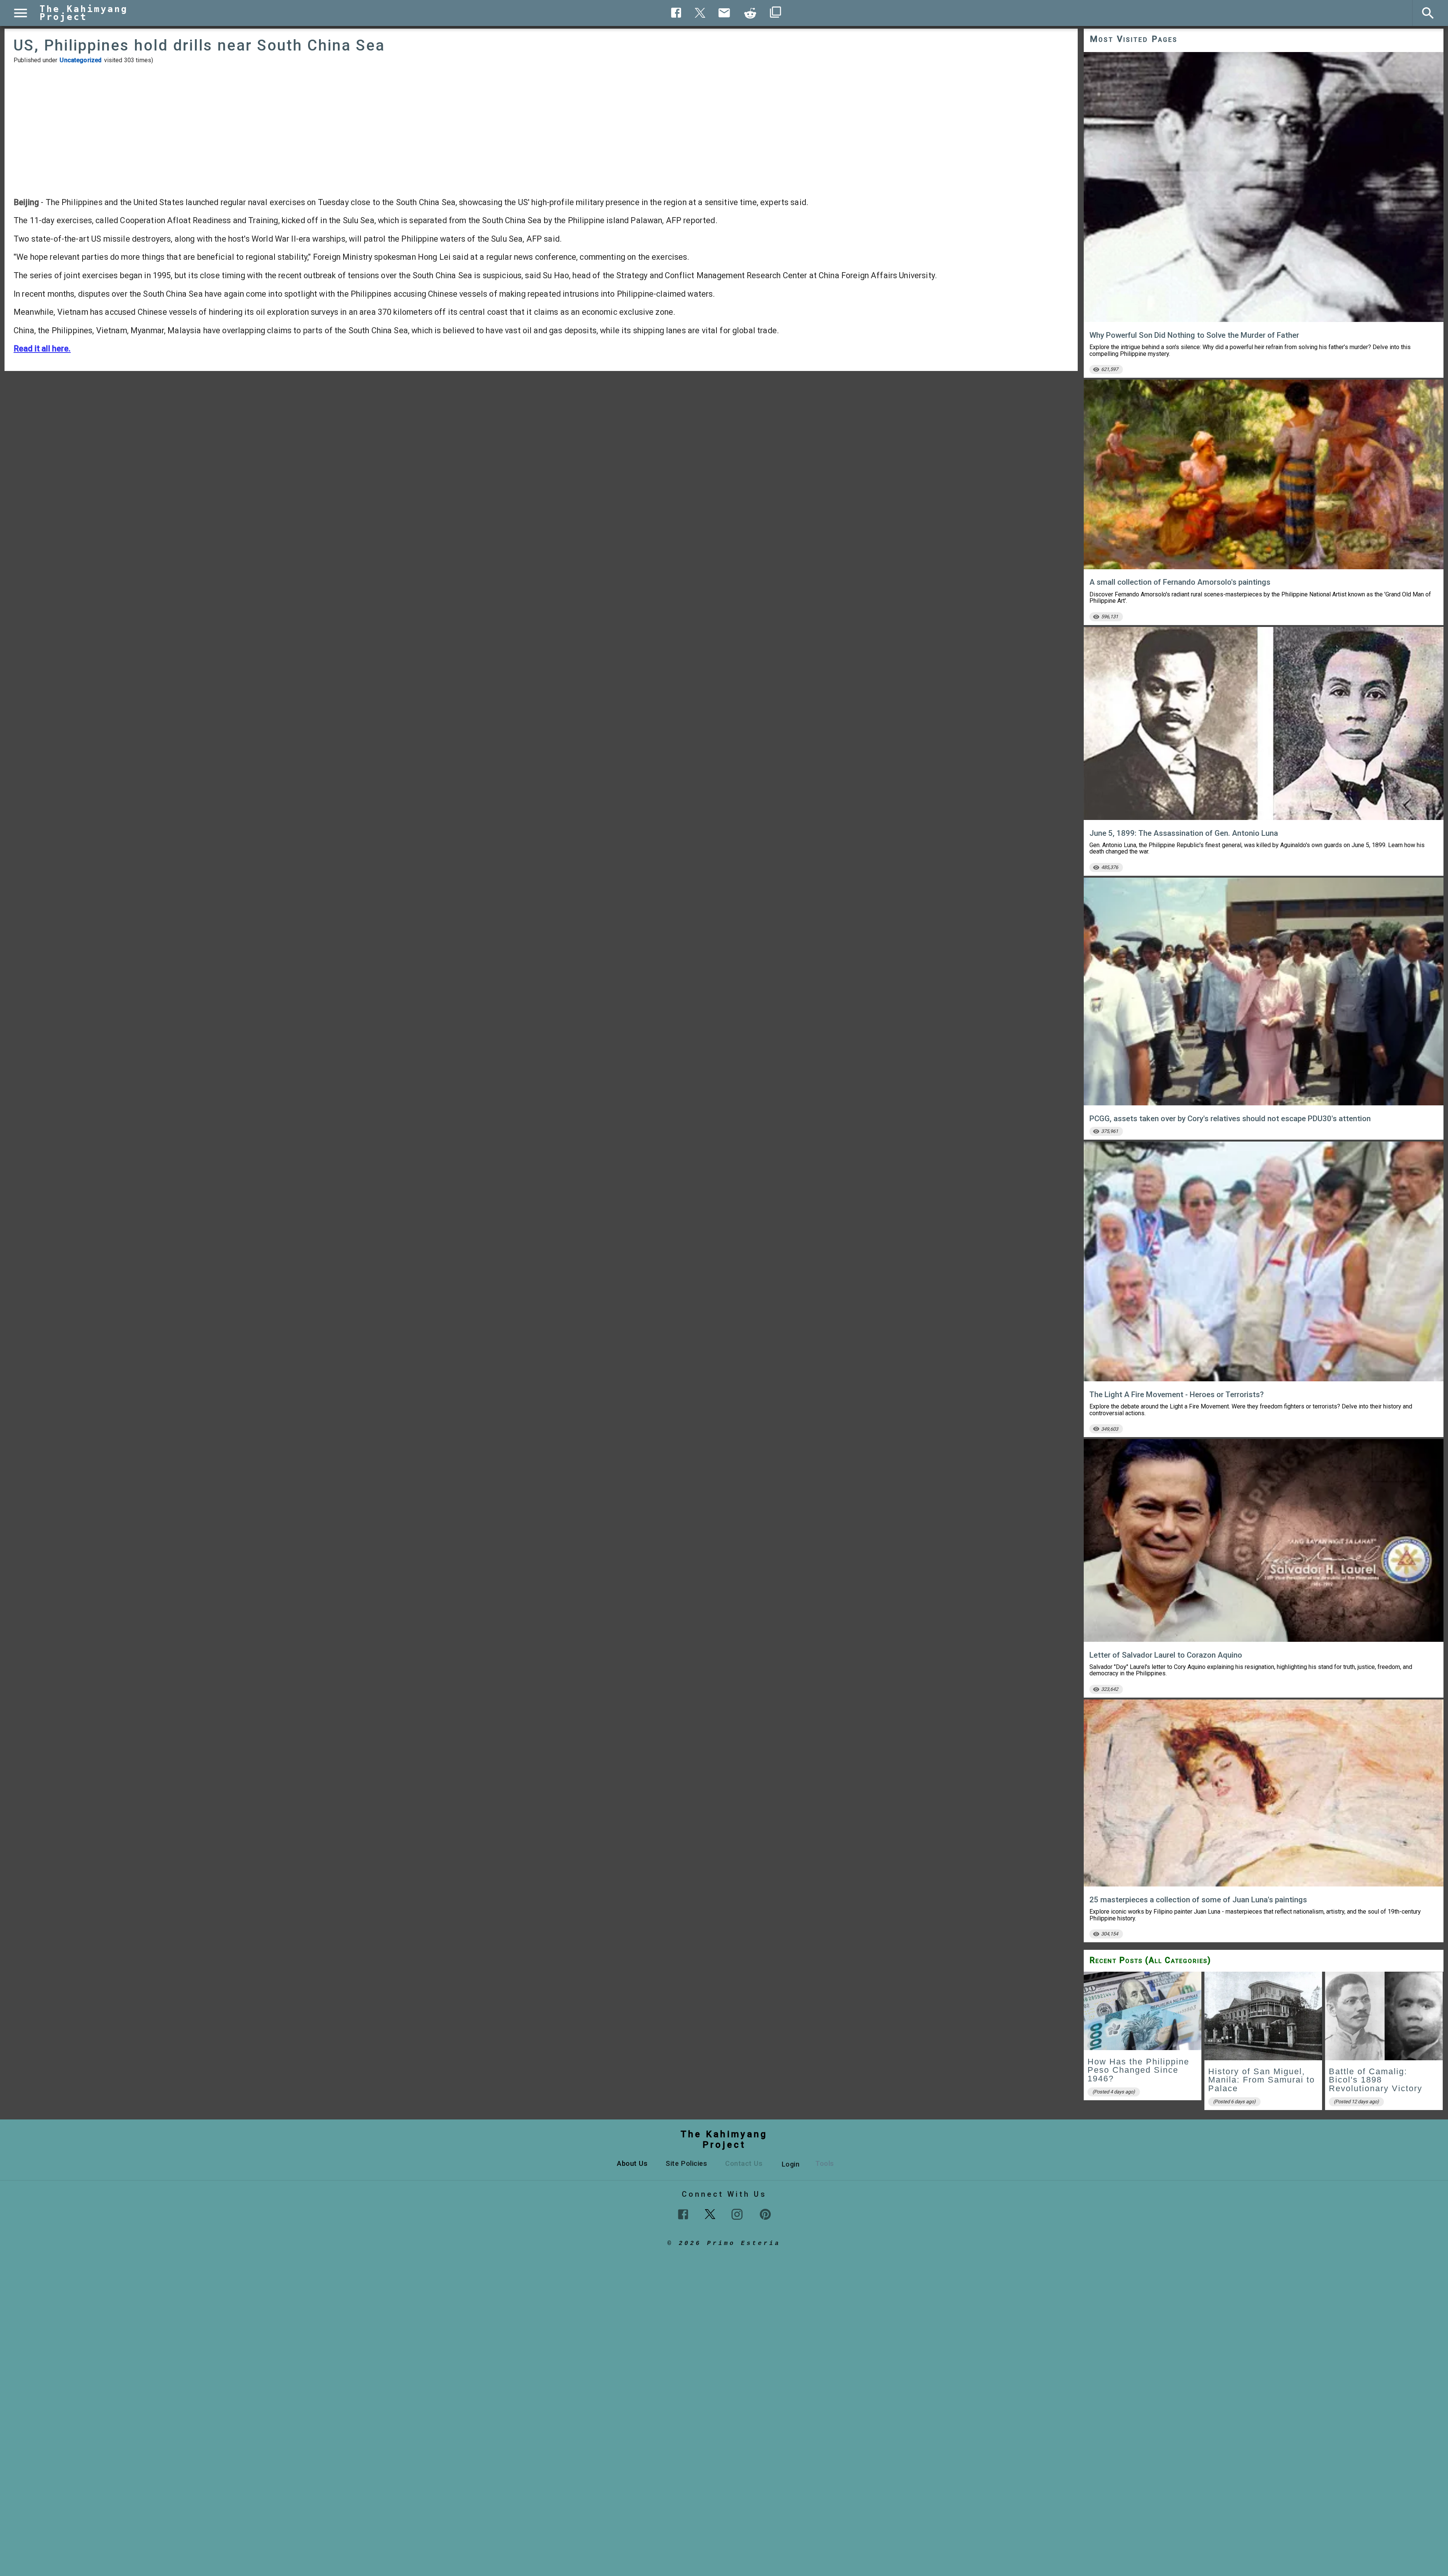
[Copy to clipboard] (750, 13)
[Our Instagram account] (737, 2214)
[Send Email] (724, 13)
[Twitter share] (700, 12)
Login (791, 2164)
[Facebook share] (676, 13)
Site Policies (686, 2163)
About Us (632, 2163)
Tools (825, 2163)
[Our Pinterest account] (765, 2214)
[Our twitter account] (710, 2213)
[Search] (1428, 13)
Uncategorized (81, 60)
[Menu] (21, 13)
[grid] (1264, 2043)
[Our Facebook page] (683, 2214)
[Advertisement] (541, 130)
